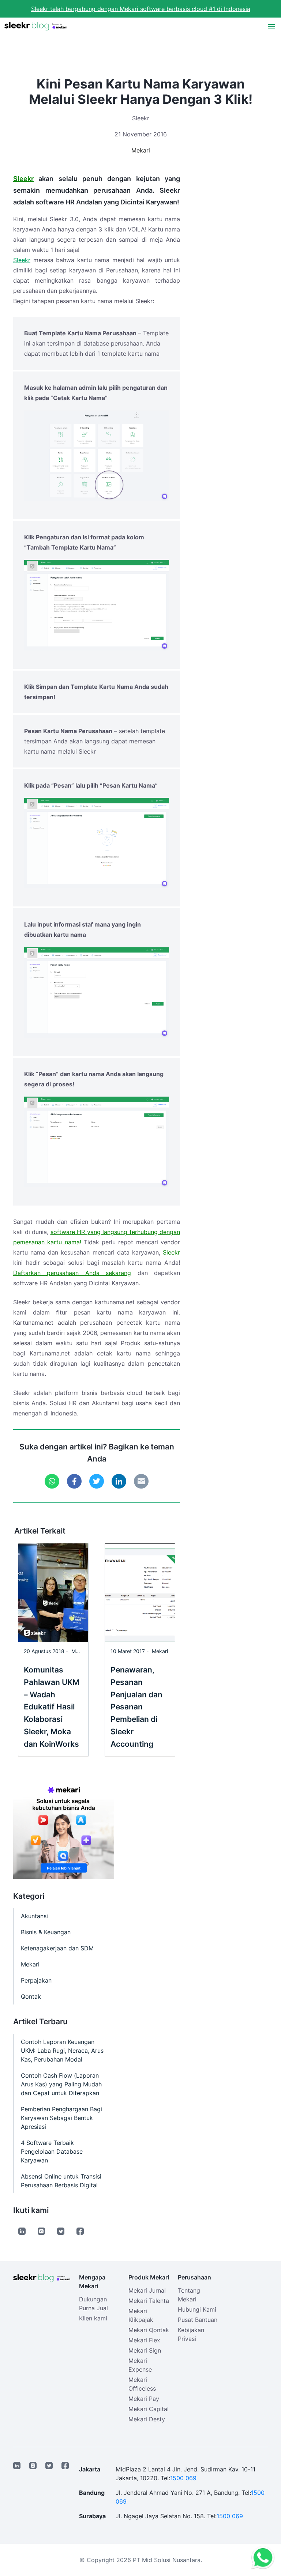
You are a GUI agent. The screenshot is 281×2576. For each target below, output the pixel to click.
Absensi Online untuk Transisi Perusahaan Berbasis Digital (61, 2181)
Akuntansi (34, 1916)
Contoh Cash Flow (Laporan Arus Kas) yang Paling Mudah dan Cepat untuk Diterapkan (61, 2084)
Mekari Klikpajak (141, 2315)
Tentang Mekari (189, 2295)
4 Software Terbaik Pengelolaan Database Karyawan (52, 2151)
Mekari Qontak (149, 2330)
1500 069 (183, 2478)
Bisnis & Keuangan (46, 1932)
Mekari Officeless (142, 2384)
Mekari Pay (144, 2399)
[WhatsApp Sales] (261, 2558)
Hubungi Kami (197, 2309)
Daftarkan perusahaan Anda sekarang (72, 1273)
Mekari (141, 150)
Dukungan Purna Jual (93, 2304)
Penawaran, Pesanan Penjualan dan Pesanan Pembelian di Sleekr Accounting (136, 1707)
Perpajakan (36, 1980)
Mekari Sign (145, 2350)
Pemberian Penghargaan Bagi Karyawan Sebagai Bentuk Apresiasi (61, 2118)
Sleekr (23, 179)
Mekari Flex (144, 2340)
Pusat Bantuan (198, 2320)
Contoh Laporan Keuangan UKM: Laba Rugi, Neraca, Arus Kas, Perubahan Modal (62, 2051)
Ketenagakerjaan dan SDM (57, 1948)
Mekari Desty (147, 2419)
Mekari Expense (140, 2365)
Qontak (31, 1996)
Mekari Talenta (149, 2301)
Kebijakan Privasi (191, 2334)
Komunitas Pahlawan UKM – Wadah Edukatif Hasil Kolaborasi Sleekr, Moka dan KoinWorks (52, 1707)
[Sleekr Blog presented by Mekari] (36, 26)
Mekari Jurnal (147, 2290)
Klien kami (93, 2318)
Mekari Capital (149, 2409)
